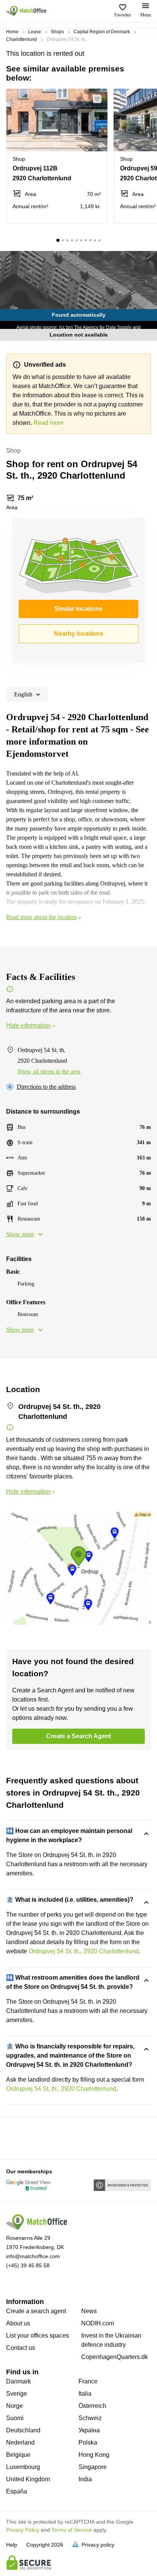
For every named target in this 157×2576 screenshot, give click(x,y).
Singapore (93, 2467)
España (17, 2491)
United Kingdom (28, 2479)
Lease (35, 32)
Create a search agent (36, 2311)
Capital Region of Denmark (102, 32)
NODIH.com (98, 2323)
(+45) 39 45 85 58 (28, 2265)
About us (18, 2323)
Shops (57, 32)
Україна (89, 2430)
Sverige (17, 2394)
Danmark (18, 2381)
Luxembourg (23, 2467)
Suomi (15, 2418)
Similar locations (78, 609)
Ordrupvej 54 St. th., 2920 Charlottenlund (84, 1951)
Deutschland (23, 2430)
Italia (85, 2394)
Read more (49, 423)
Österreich (92, 2406)
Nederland (20, 2442)
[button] (99, 99)
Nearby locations (79, 634)
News (89, 2311)
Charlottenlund (22, 39)
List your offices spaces (38, 2336)
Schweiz (90, 2418)
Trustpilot (17, 2137)
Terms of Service (72, 2530)
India (85, 2479)
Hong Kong (94, 2455)
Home (12, 32)
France (88, 2381)
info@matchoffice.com (33, 2256)
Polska (88, 2442)
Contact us (21, 2348)
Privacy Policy (23, 2530)
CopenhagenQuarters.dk (115, 2357)
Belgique (18, 2455)
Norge (14, 2406)
